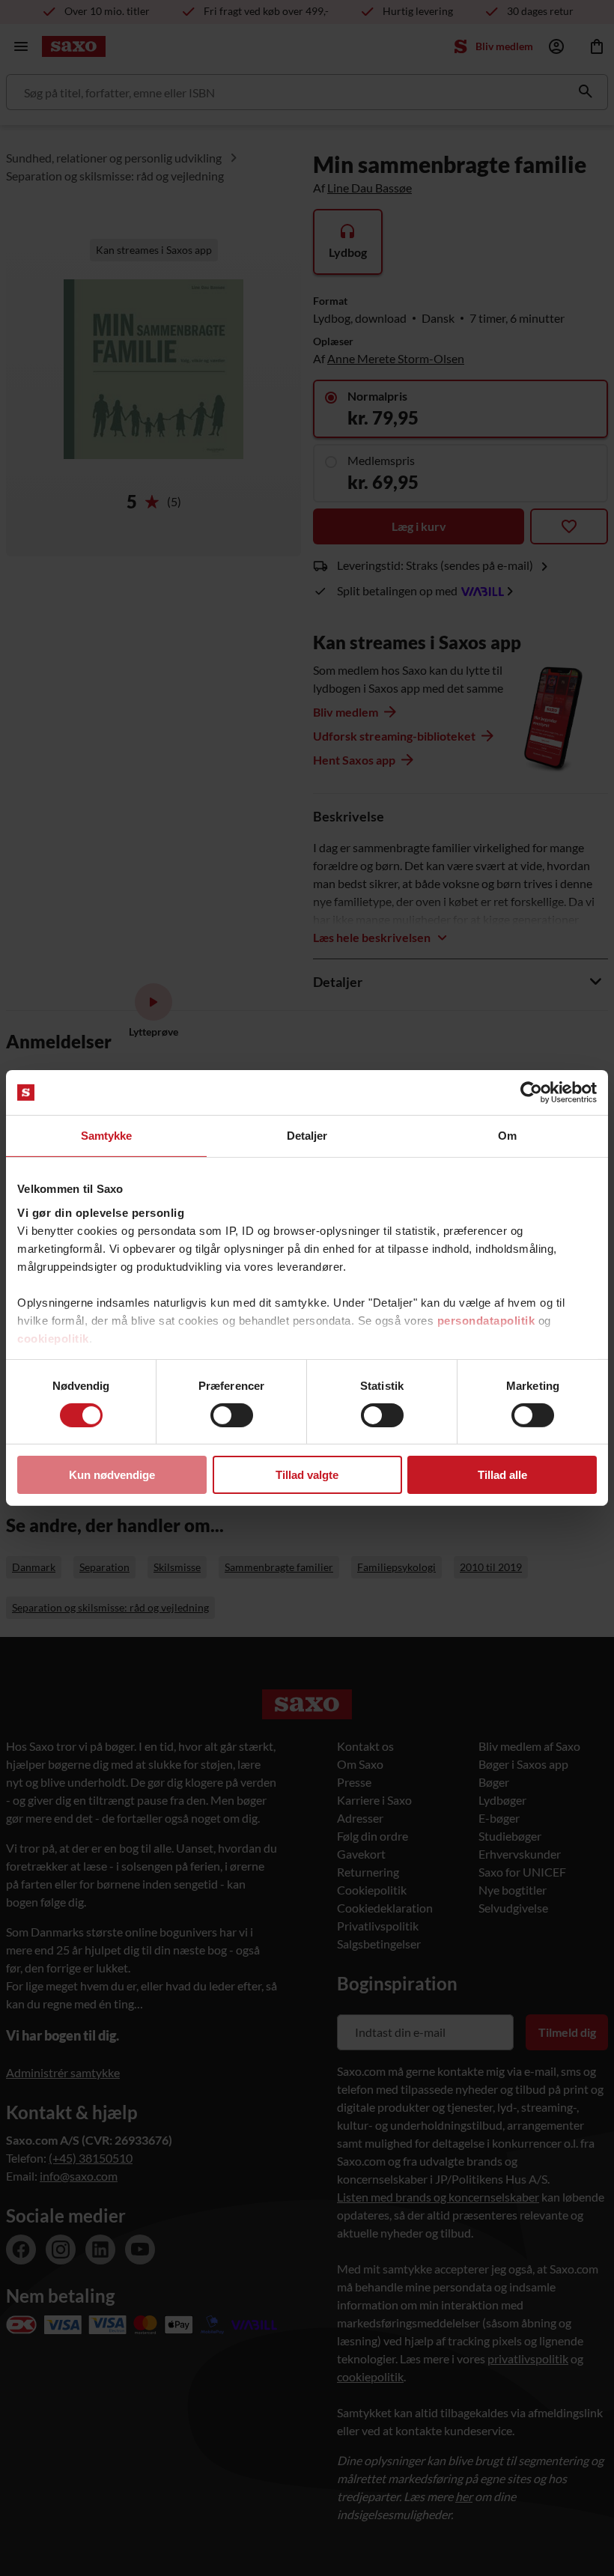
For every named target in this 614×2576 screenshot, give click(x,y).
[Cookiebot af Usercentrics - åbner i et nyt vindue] (531, 1093)
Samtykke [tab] (107, 1136)
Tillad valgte (307, 1475)
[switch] (232, 1415)
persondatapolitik (486, 1320)
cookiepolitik (53, 1338)
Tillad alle (502, 1475)
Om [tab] (507, 1136)
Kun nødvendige (112, 1475)
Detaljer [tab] (307, 1136)
